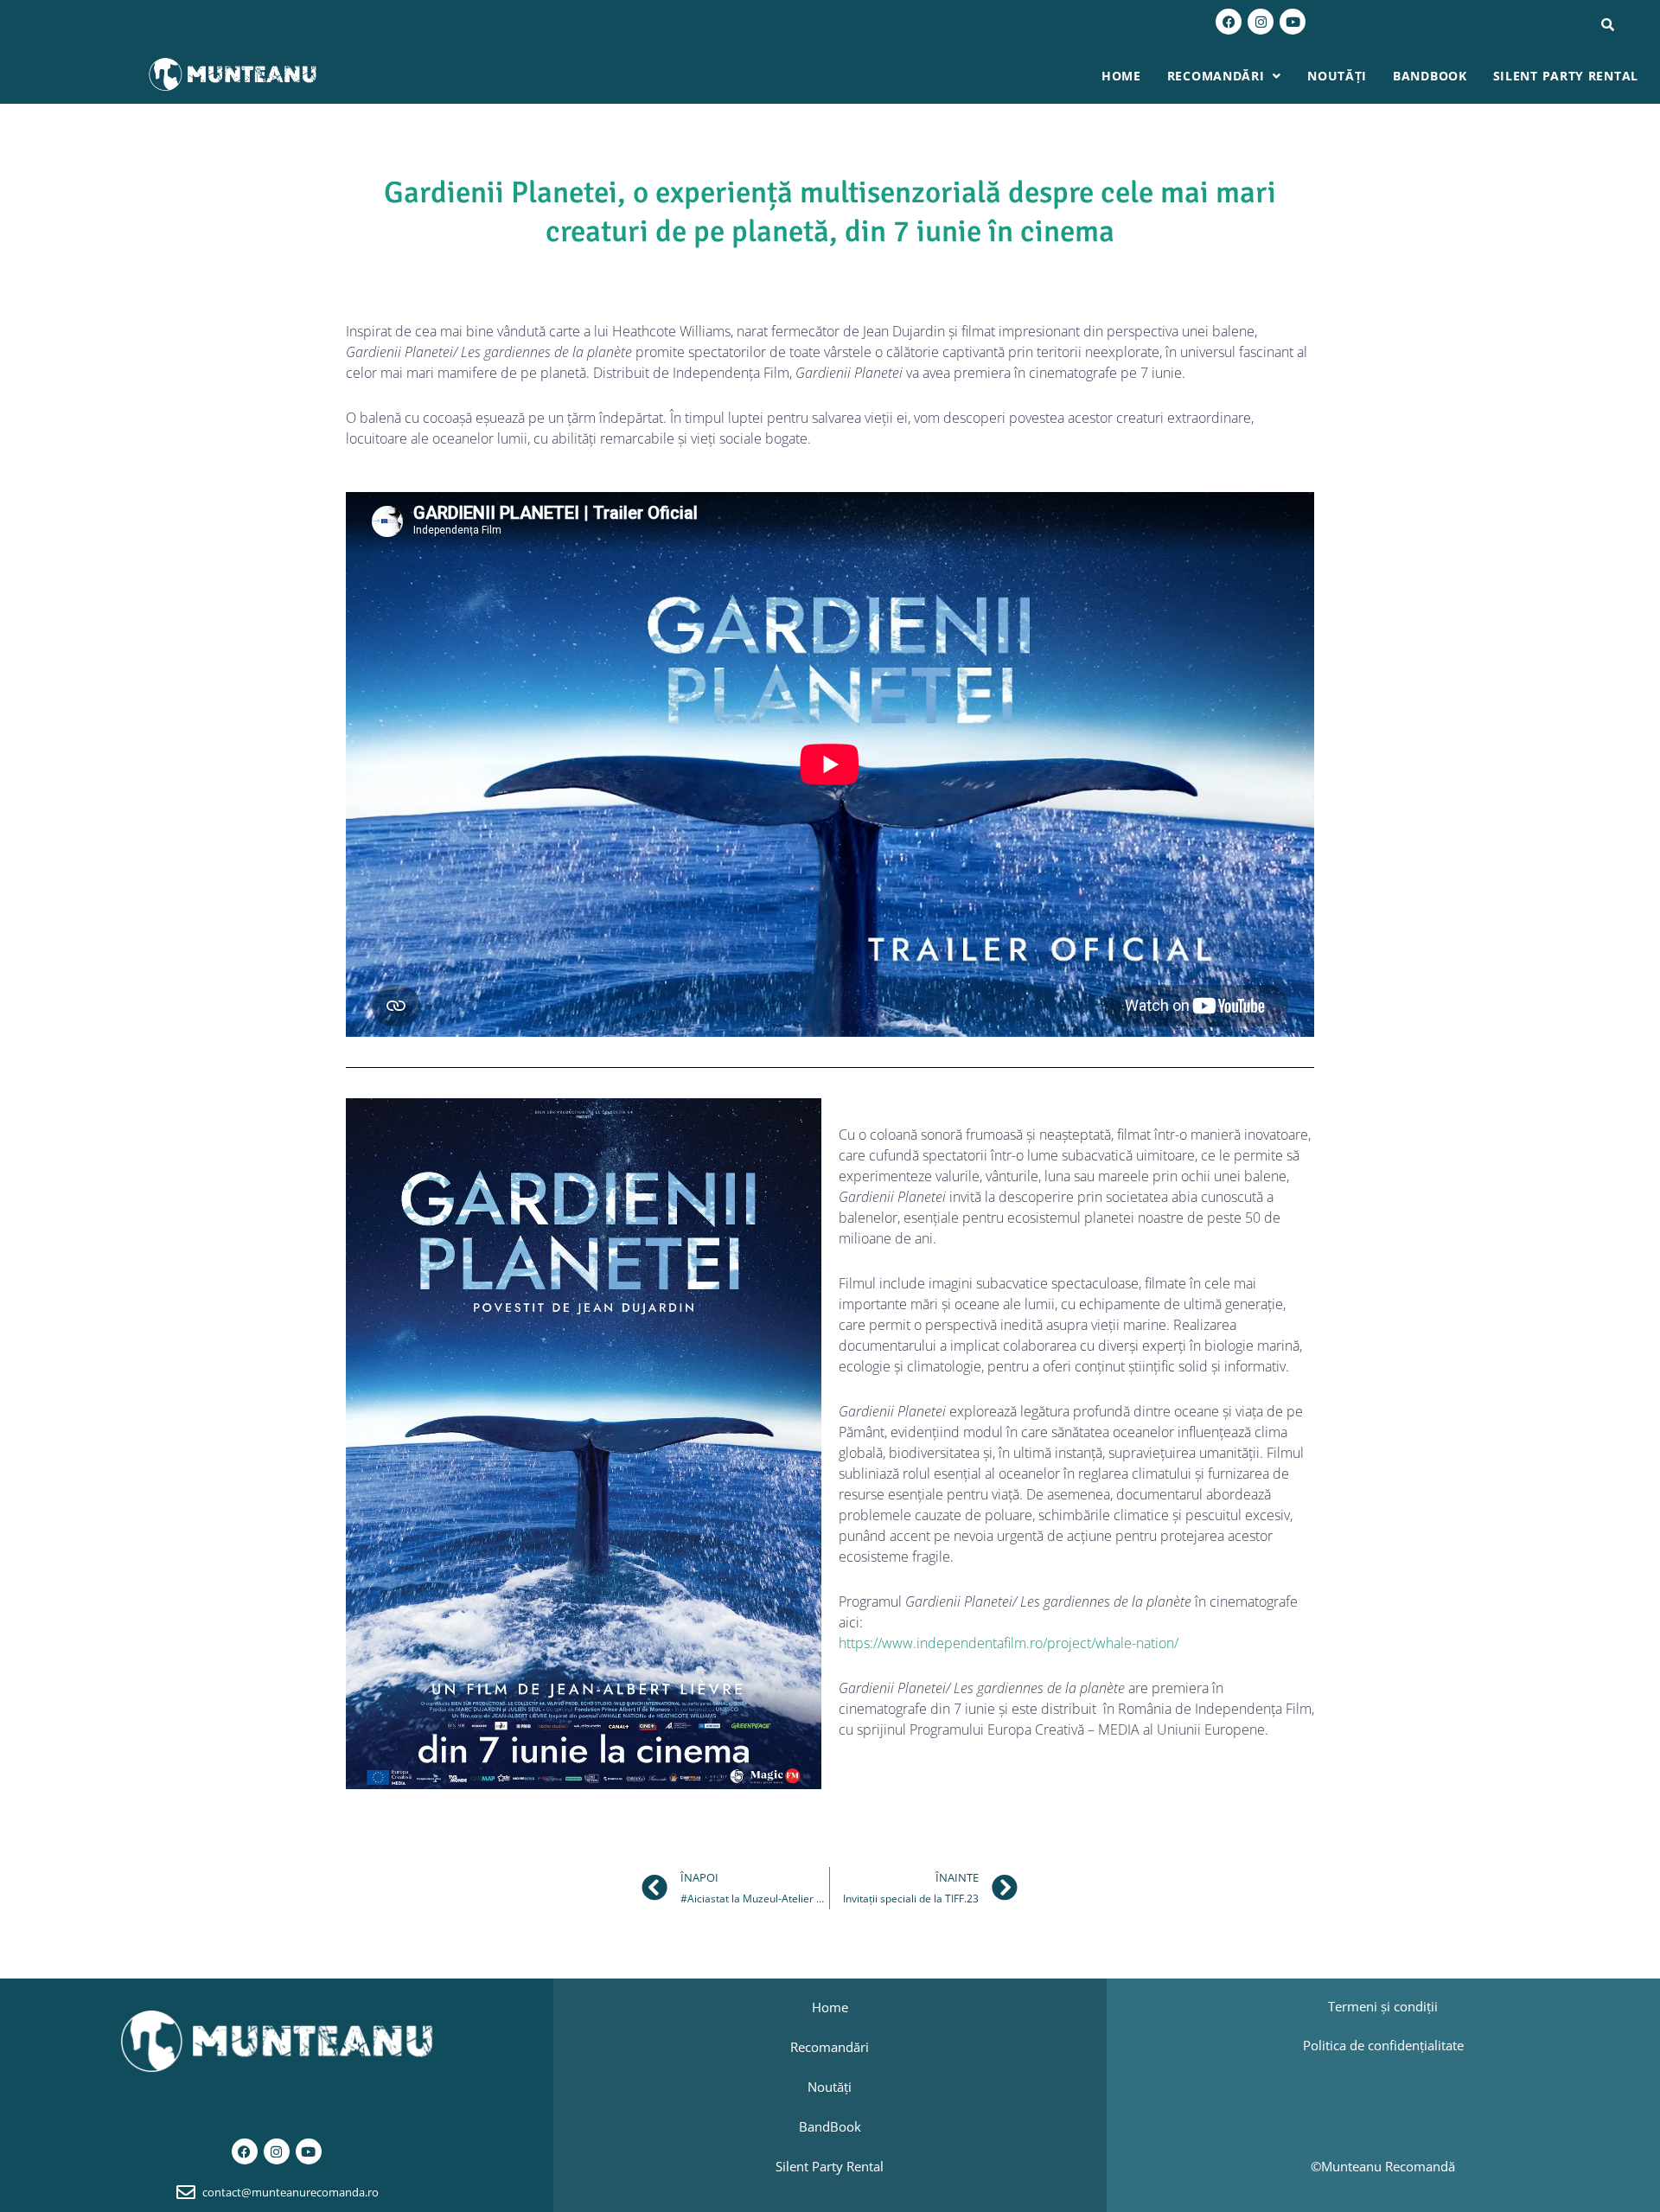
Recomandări (1216, 76)
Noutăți (1337, 76)
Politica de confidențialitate (1383, 2045)
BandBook (1430, 76)
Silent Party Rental (1566, 76)
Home (1121, 76)
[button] (1224, 76)
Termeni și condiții (1383, 2006)
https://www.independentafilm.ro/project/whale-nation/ (1009, 1643)
